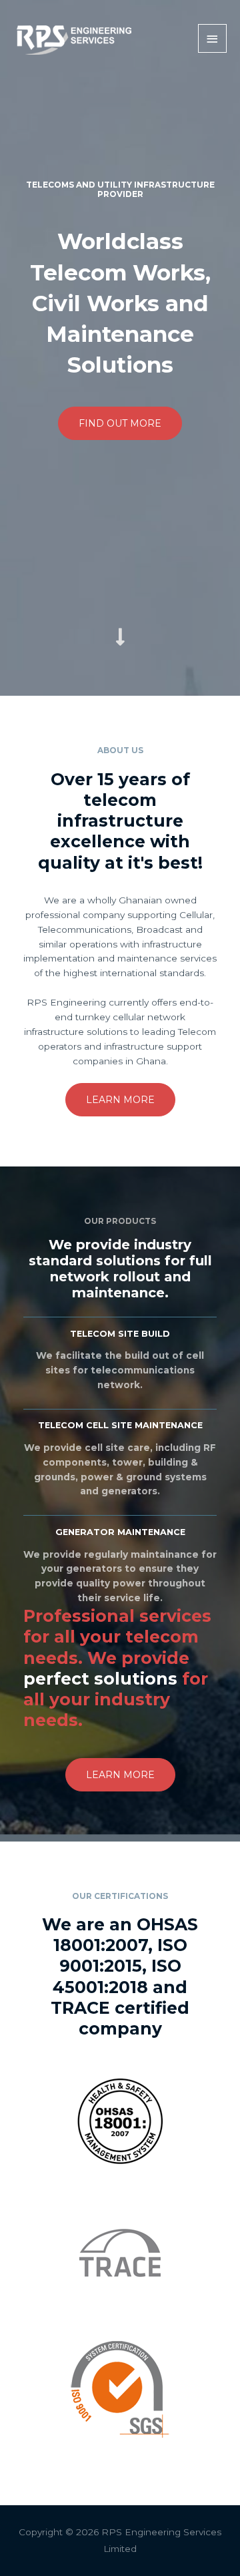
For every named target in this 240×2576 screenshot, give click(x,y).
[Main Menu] (213, 38)
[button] (120, 423)
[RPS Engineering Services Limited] (73, 38)
